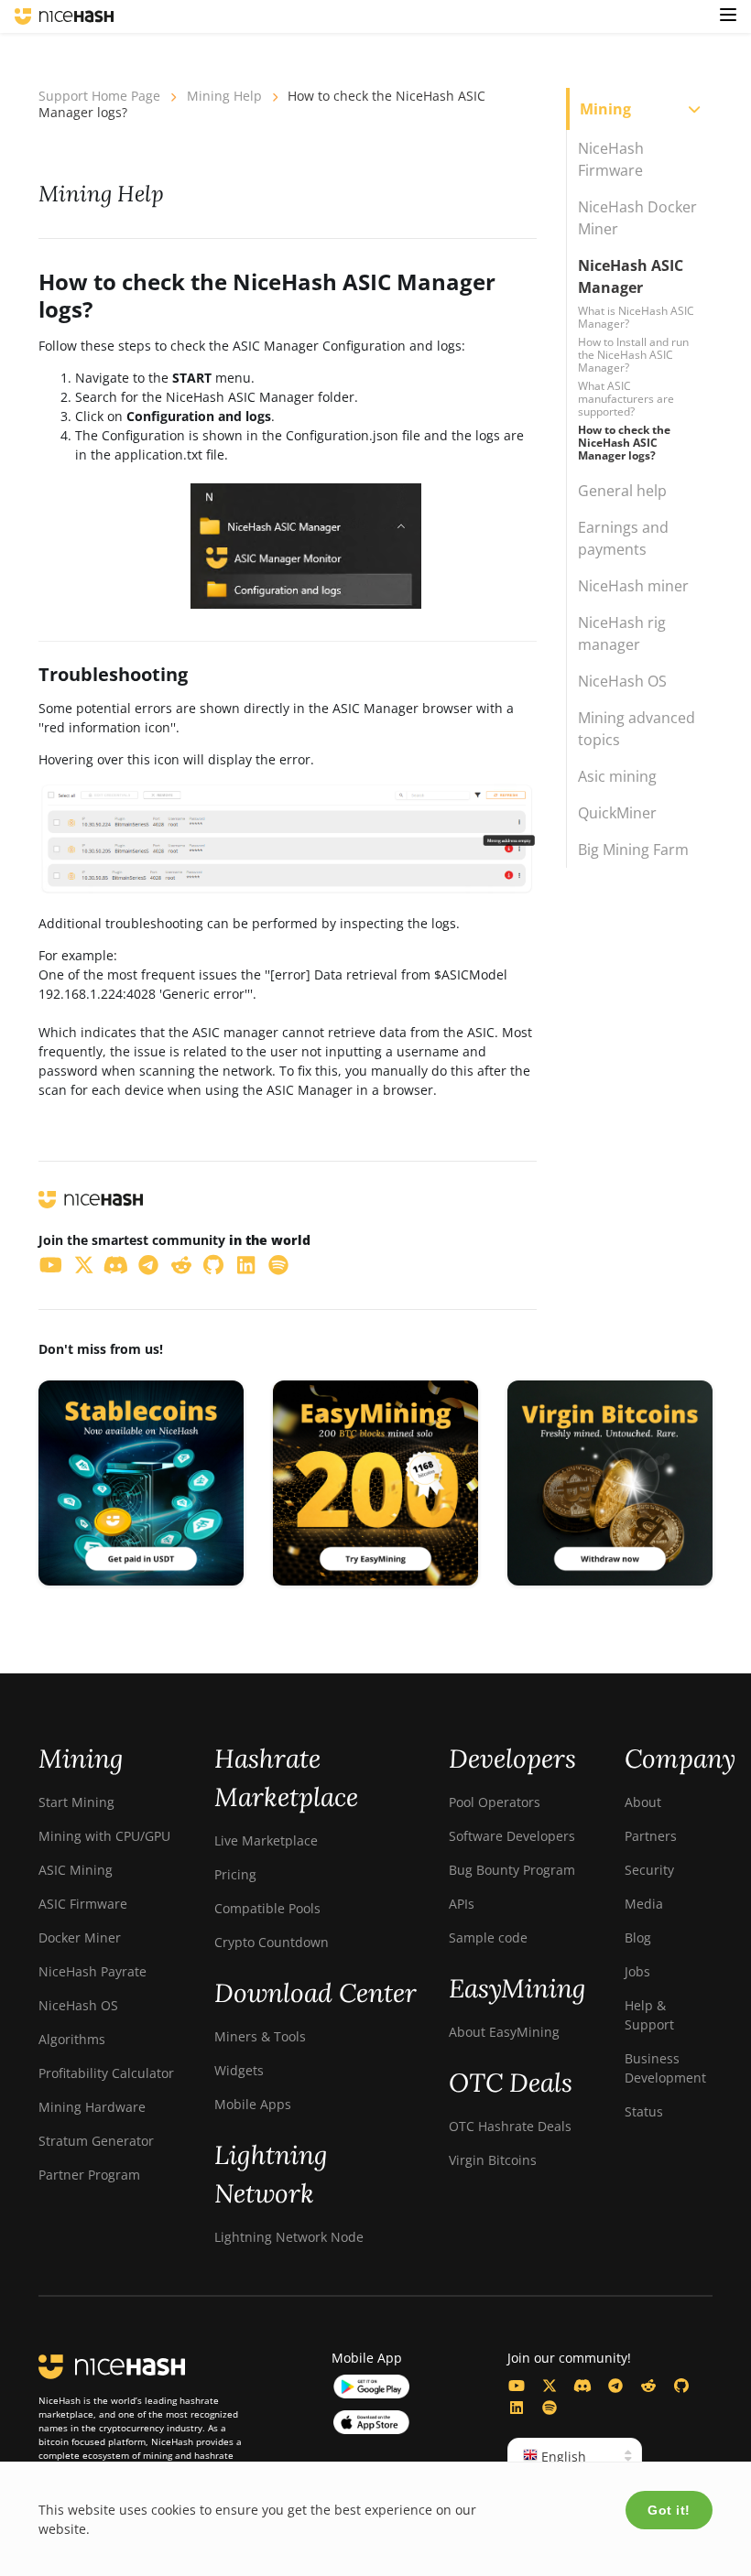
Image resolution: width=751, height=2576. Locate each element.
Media (644, 1904)
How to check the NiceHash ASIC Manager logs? (624, 443)
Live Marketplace (266, 1840)
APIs (462, 1904)
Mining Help (224, 96)
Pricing (235, 1874)
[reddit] (181, 1264)
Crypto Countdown (272, 1942)
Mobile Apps (253, 2104)
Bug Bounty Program (512, 1870)
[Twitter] (550, 2386)
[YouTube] (517, 2386)
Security (649, 1870)
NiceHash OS (78, 2005)
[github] (214, 1264)
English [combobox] (562, 2457)
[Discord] (582, 2386)
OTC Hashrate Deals (510, 2126)
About (643, 1802)
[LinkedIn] (517, 2408)
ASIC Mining (76, 1870)
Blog (638, 1937)
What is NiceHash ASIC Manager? (636, 317)
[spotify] (279, 1264)
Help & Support (649, 2015)
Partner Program (89, 2175)
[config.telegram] (615, 2386)
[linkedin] (246, 1264)
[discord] (116, 1264)
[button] (728, 16)
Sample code (488, 1937)
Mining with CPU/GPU (104, 1836)
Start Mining (76, 1802)
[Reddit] (648, 2386)
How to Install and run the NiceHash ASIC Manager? (633, 355)
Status (644, 2111)
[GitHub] (681, 2386)
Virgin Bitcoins (493, 2160)
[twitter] (84, 1264)
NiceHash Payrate (93, 1971)
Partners (651, 1836)
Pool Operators (495, 1802)
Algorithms (72, 2039)
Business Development (665, 2068)
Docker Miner (80, 1937)
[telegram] (149, 1264)
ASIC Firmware (83, 1904)
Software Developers (512, 1836)
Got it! (669, 2510)
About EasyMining (504, 2032)
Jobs (637, 1971)
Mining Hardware (92, 2107)
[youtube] (51, 1264)
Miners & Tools (260, 2036)
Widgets (239, 2070)
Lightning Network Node (289, 2237)
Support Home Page (99, 96)
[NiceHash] (64, 16)
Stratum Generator (96, 2141)
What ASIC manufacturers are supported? (626, 399)
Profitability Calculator (106, 2073)
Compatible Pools (267, 1908)
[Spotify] (550, 2408)
